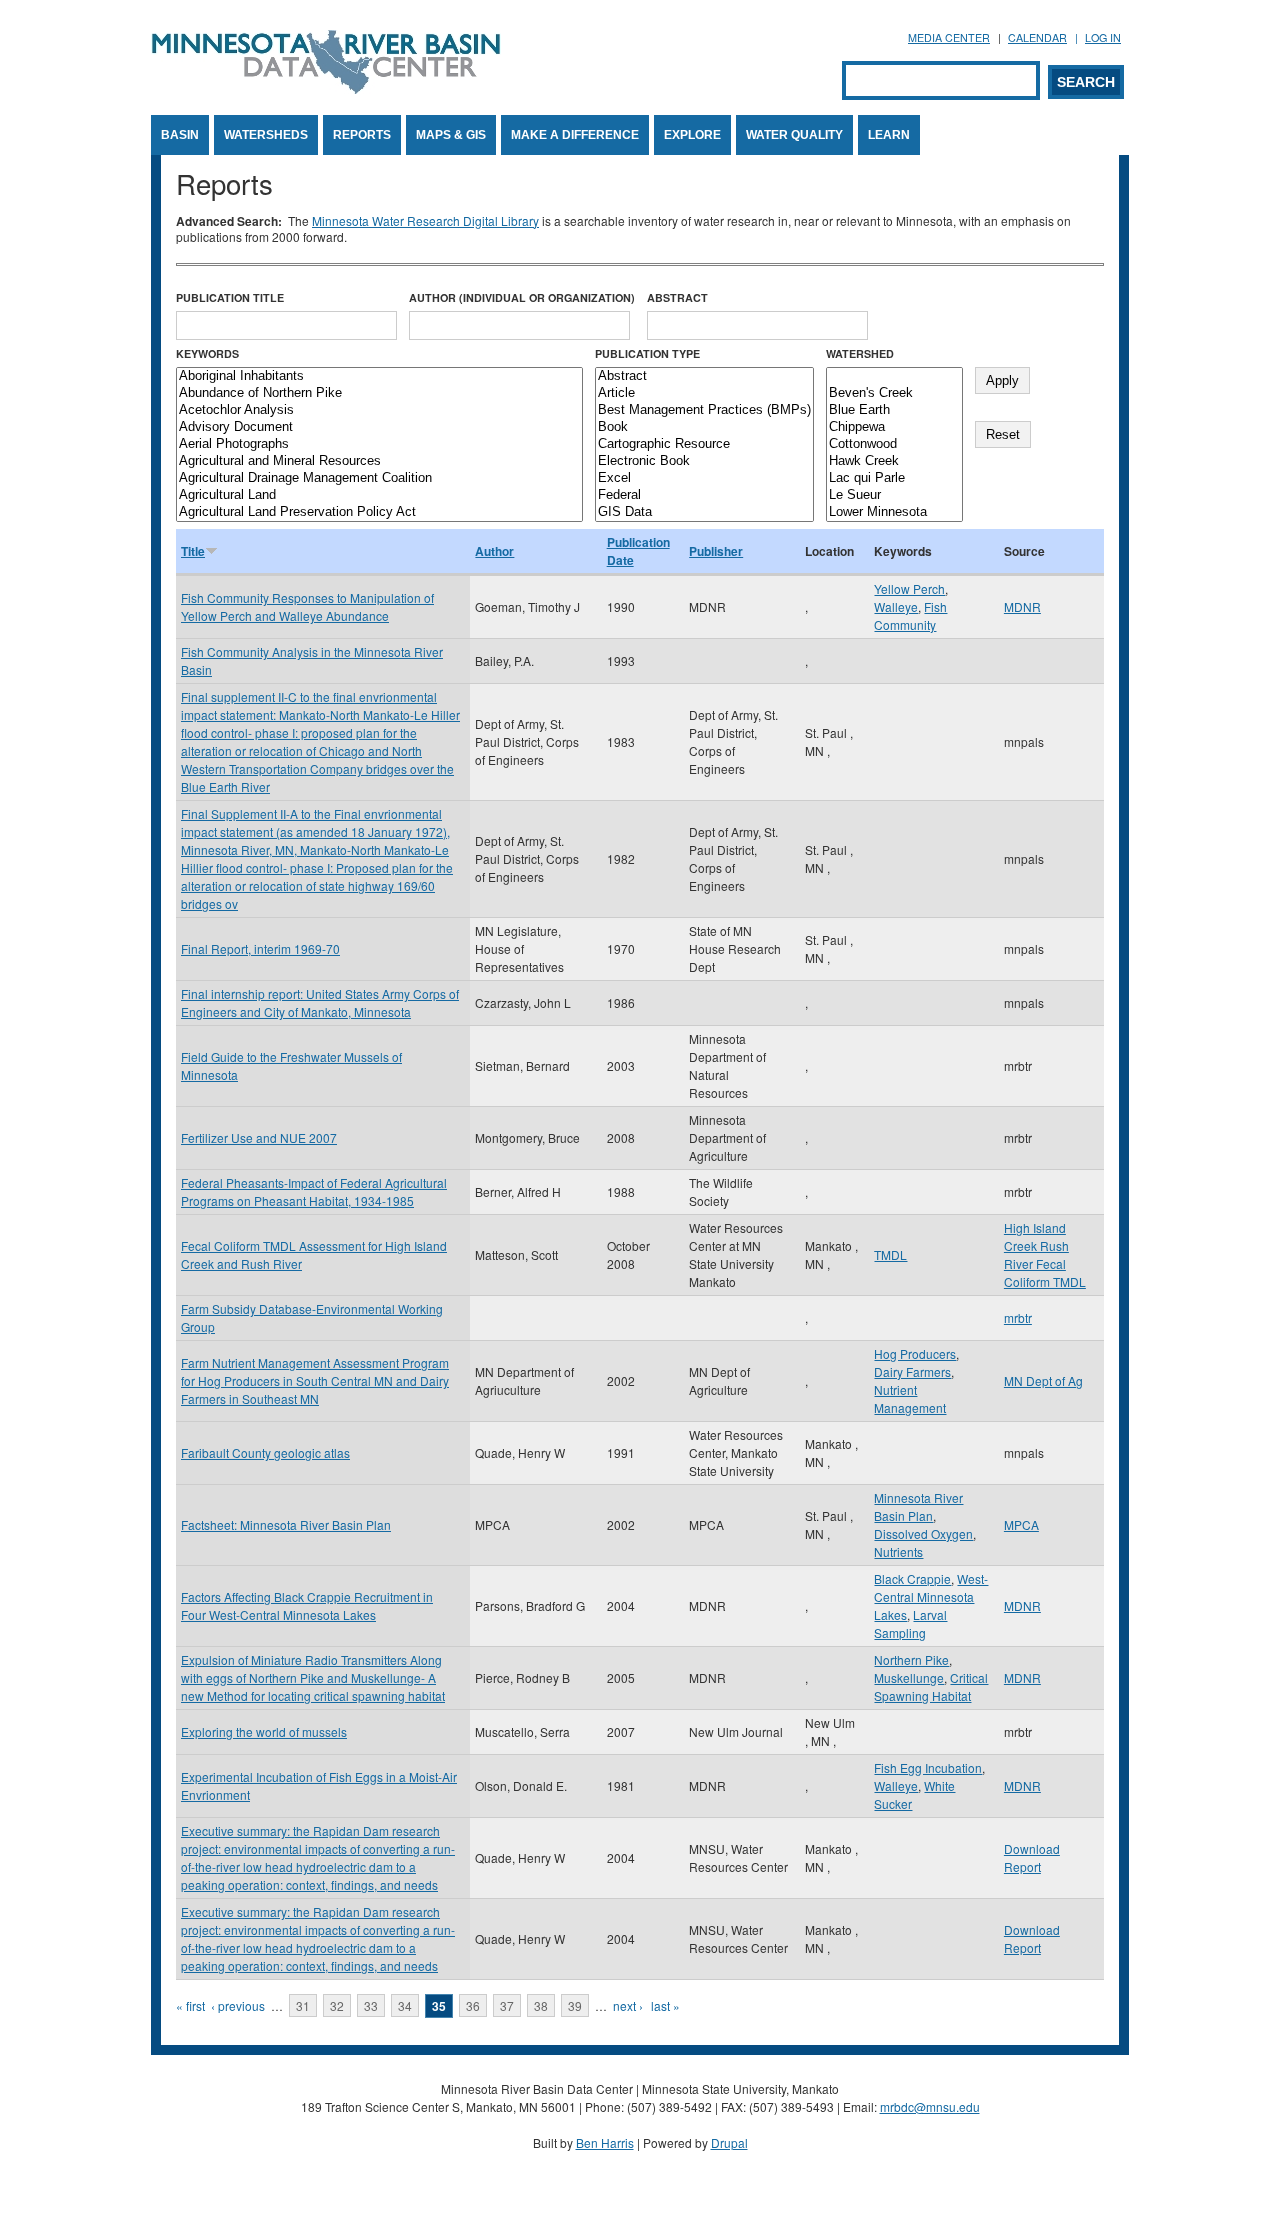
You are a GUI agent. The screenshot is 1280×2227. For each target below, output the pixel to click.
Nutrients (898, 1551)
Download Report (1032, 1857)
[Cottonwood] (894, 444)
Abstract (677, 297)
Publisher (716, 551)
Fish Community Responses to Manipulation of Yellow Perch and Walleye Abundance (307, 606)
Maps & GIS (451, 135)
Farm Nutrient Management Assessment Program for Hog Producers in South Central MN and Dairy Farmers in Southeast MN (315, 1380)
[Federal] (704, 495)
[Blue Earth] (894, 410)
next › (628, 2005)
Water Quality (794, 135)
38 (541, 2005)
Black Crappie (912, 1578)
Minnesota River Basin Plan (918, 1506)
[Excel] (704, 478)
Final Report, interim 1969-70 (260, 948)
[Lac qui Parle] (894, 478)
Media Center (949, 37)
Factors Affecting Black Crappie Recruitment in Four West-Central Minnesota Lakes (307, 1605)
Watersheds (266, 135)
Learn (889, 135)
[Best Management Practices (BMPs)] (704, 410)
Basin (180, 135)
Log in (1103, 37)
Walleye (896, 606)
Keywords (207, 353)
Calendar (1037, 37)
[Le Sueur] (894, 495)
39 (575, 2005)
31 (303, 2005)
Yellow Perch (909, 588)
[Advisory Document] (379, 427)
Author (494, 551)
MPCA (1021, 1524)
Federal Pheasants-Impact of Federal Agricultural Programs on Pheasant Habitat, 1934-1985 (314, 1191)
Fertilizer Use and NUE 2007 (259, 1137)
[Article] (704, 393)
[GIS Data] (704, 512)
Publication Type (647, 353)
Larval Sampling (910, 1623)
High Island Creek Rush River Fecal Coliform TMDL (1045, 1254)
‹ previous (238, 2005)
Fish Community (910, 615)
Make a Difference (575, 135)
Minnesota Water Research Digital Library (425, 220)
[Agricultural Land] (379, 495)
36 (473, 2005)
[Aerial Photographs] (379, 444)
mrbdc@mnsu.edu (930, 2106)
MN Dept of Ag (1043, 1380)
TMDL (890, 1254)
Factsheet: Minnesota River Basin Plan (286, 1524)
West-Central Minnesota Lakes (931, 1596)
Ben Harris (605, 2142)
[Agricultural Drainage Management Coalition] (379, 478)
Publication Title (230, 297)
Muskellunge (909, 1677)
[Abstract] (704, 376)
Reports (362, 135)
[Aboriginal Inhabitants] (379, 376)
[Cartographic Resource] (704, 444)
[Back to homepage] (326, 88)
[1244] (894, 376)
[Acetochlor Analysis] (379, 410)
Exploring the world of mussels (264, 1731)
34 (405, 2005)
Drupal (729, 2142)
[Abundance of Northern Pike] (379, 393)
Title (193, 551)
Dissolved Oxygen (923, 1533)
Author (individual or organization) (522, 297)
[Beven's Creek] (894, 393)
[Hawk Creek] (894, 461)
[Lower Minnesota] (894, 512)
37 (507, 2005)
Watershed (860, 353)
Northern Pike (911, 1659)
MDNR (1022, 606)
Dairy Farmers (912, 1371)
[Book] (704, 427)
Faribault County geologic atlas (265, 1452)
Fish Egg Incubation (928, 1767)
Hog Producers (915, 1353)
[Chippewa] (894, 427)
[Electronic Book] (704, 461)
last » (665, 2005)
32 (337, 2005)
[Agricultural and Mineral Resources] (379, 461)
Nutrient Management (910, 1398)
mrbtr (1018, 1317)
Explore (692, 135)
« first (190, 2005)
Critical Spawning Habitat (931, 1686)
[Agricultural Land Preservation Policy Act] (379, 512)
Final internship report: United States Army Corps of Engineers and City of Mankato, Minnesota (320, 1002)
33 (371, 2005)
